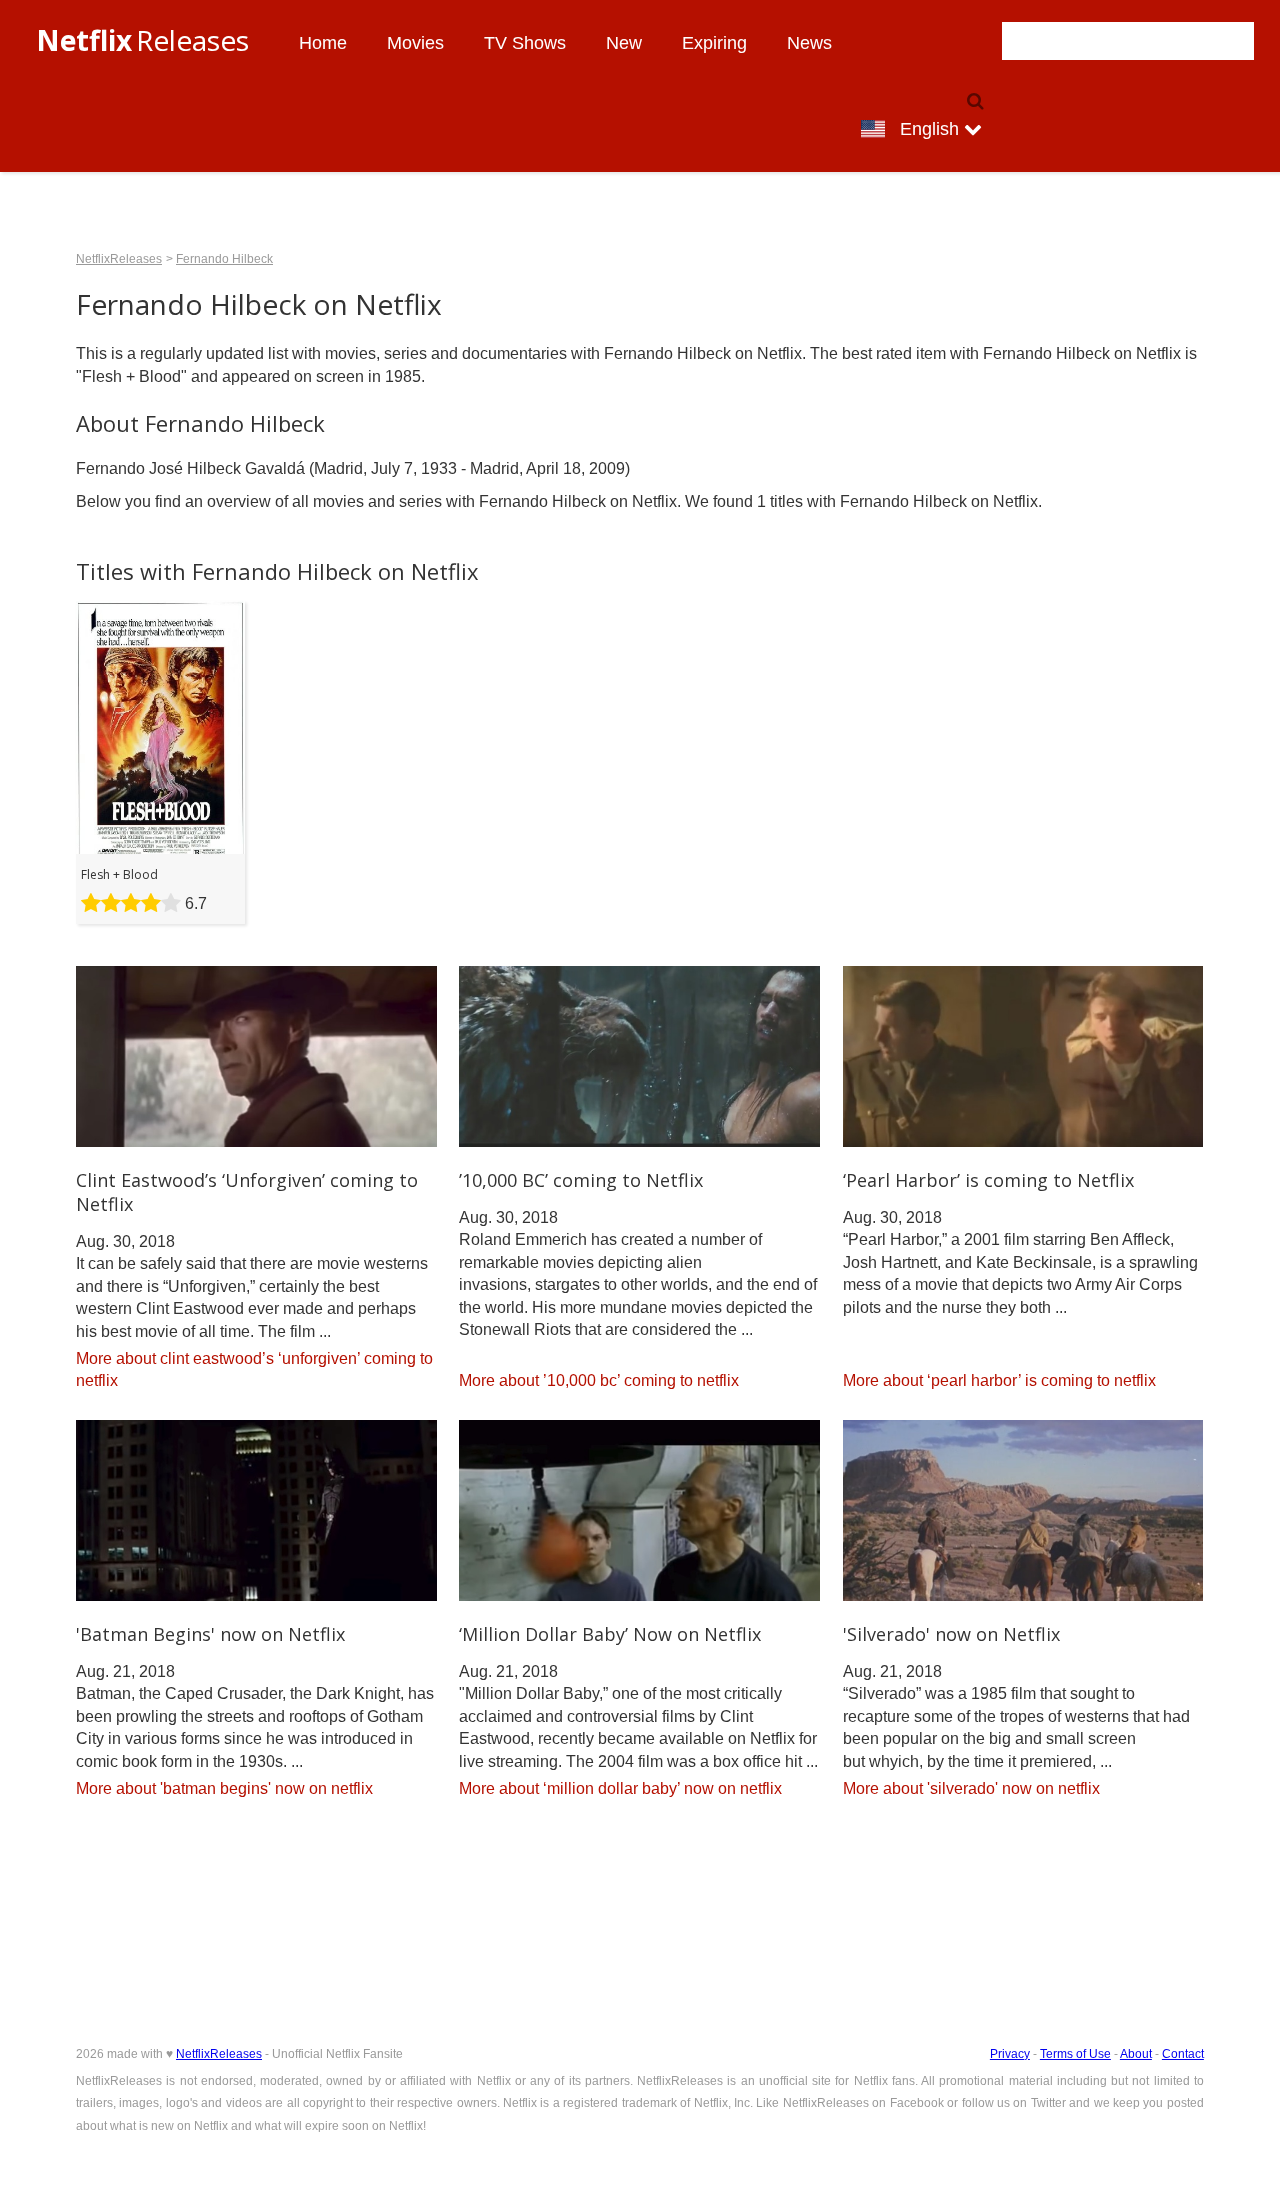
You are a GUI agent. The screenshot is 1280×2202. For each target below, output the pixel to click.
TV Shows (525, 43)
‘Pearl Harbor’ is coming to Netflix (988, 1180)
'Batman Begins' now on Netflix (210, 1634)
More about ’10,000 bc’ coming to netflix (599, 1380)
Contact (1183, 2054)
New (624, 43)
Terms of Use (1075, 2054)
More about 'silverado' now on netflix (971, 1788)
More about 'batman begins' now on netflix (224, 1788)
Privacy (1010, 2054)
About (1136, 2054)
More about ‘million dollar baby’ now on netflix (620, 1788)
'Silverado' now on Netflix (951, 1634)
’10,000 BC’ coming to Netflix (581, 1180)
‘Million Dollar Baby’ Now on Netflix (610, 1634)
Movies (415, 43)
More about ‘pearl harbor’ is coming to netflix (999, 1380)
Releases (142, 40)
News (809, 43)
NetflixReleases (119, 259)
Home (323, 43)
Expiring (714, 43)
